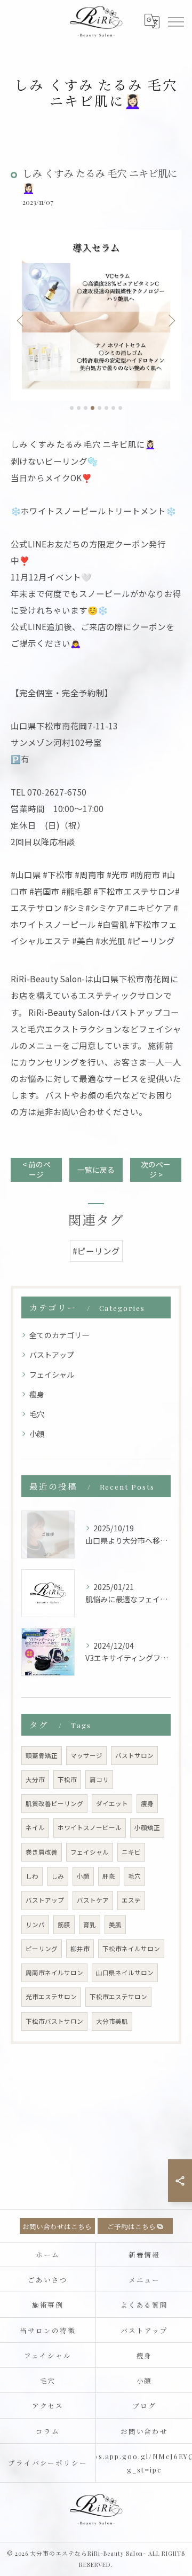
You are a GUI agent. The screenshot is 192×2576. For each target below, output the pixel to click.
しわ (32, 1876)
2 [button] (79, 408)
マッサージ (86, 1755)
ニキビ (131, 1852)
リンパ (35, 1925)
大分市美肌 (112, 2021)
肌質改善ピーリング (54, 1803)
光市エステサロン (51, 1997)
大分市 (35, 1779)
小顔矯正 (147, 1827)
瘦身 (37, 1394)
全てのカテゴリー (59, 1335)
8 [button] (120, 408)
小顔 (37, 1434)
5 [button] (99, 408)
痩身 (147, 1803)
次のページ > (156, 1169)
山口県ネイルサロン (125, 1973)
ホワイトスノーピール (90, 1827)
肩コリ (99, 1779)
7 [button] (113, 408)
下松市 (67, 1779)
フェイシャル (52, 1374)
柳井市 (80, 1949)
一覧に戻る (96, 1170)
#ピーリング (96, 1251)
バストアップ (52, 1355)
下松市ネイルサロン (131, 1949)
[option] (96, 315)
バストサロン (134, 1755)
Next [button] (171, 320)
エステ (131, 1900)
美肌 (115, 1925)
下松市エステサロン (118, 1997)
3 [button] (86, 408)
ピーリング (42, 1949)
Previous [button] (21, 320)
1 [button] (72, 408)
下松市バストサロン (54, 2021)
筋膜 (64, 1925)
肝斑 (109, 1876)
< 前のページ (37, 1169)
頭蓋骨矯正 (42, 1755)
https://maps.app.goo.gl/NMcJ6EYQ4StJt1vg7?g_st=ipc (144, 2463)
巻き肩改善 (42, 1852)
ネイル (35, 1827)
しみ (58, 1876)
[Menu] (175, 21)
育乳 (90, 1925)
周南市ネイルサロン (54, 1973)
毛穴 (37, 1414)
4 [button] (93, 408)
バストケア (93, 1900)
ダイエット (112, 1803)
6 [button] (106, 408)
